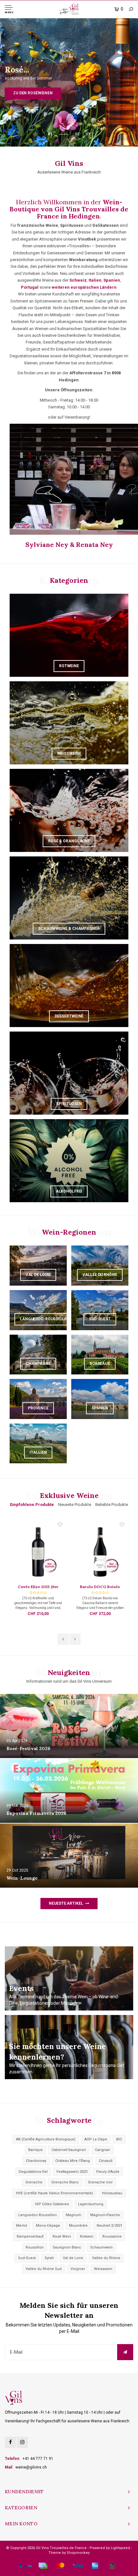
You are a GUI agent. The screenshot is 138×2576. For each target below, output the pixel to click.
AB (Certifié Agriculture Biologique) (46, 2139)
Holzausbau (112, 2193)
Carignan (103, 2150)
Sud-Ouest (27, 2258)
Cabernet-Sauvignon (69, 2150)
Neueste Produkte (75, 1505)
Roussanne (112, 2236)
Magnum (73, 2215)
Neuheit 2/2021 (109, 2226)
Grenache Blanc (65, 2182)
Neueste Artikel (66, 1903)
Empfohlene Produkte (32, 1505)
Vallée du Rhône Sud (44, 2269)
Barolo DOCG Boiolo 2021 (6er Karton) (100, 1587)
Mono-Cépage (48, 2226)
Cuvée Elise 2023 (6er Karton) (38, 1587)
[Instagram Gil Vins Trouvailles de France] (22, 2442)
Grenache (34, 2182)
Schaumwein (101, 2247)
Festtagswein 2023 (72, 2172)
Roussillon (35, 2247)
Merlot (22, 2226)
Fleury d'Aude (108, 2172)
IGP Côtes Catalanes (52, 2204)
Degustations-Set (33, 2172)
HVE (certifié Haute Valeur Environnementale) (55, 2193)
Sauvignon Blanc (67, 2247)
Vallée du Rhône (106, 2258)
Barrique (35, 2150)
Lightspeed (120, 2548)
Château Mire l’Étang (73, 2161)
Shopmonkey (78, 2553)
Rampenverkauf (30, 2236)
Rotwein (87, 2236)
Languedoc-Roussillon (38, 2215)
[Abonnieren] (125, 2352)
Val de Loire (73, 2258)
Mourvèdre (78, 2226)
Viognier (78, 2269)
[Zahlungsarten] (26, 2566)
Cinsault (106, 2161)
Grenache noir (100, 2182)
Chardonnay (36, 2161)
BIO (119, 2139)
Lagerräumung (91, 2204)
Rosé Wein (62, 2236)
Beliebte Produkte (112, 1505)
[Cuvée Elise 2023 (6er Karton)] (38, 1552)
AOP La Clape (96, 2139)
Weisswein (103, 2269)
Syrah (49, 2258)
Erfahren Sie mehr (69, 86)
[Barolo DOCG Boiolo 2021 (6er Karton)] (100, 1552)
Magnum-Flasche (105, 2215)
